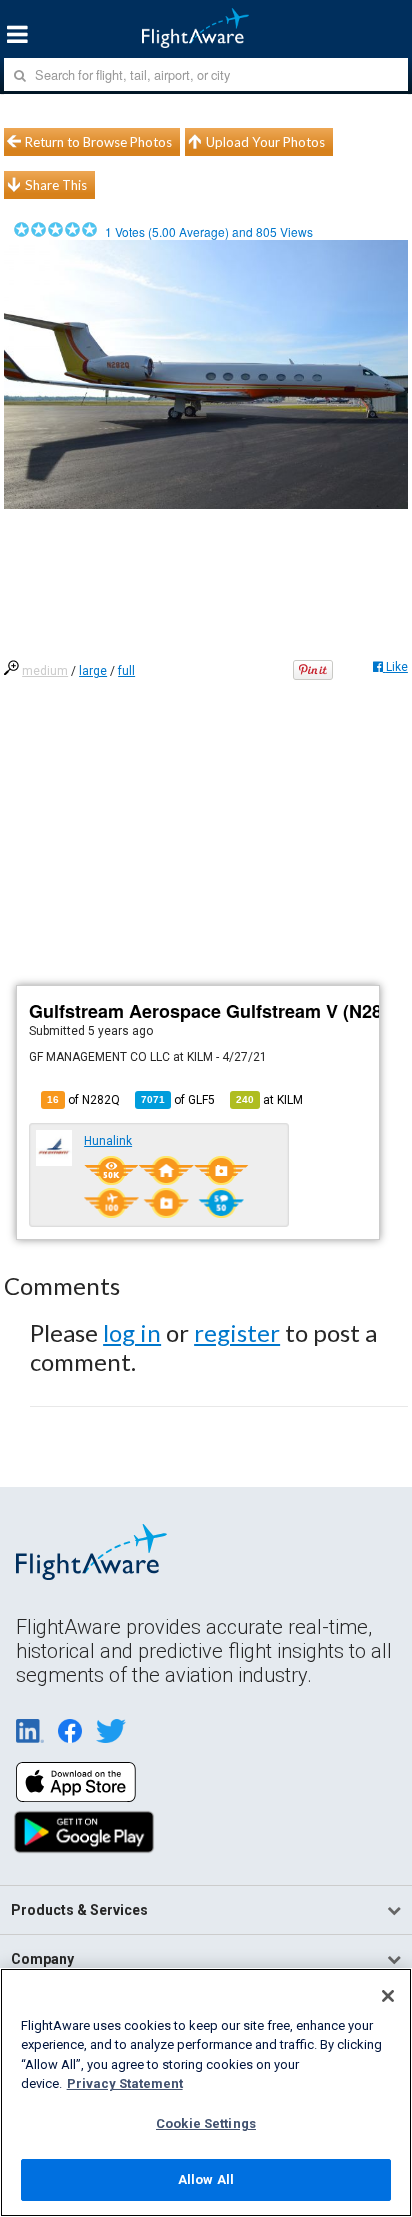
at (269, 1100)
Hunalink (108, 1141)
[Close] (388, 1996)
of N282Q (83, 1100)
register (237, 1332)
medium (45, 671)
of (178, 1100)
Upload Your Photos (265, 142)
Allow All (206, 2179)
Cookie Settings (206, 2123)
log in (132, 1332)
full (126, 671)
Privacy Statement (125, 2083)
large (93, 671)
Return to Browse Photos (98, 142)
